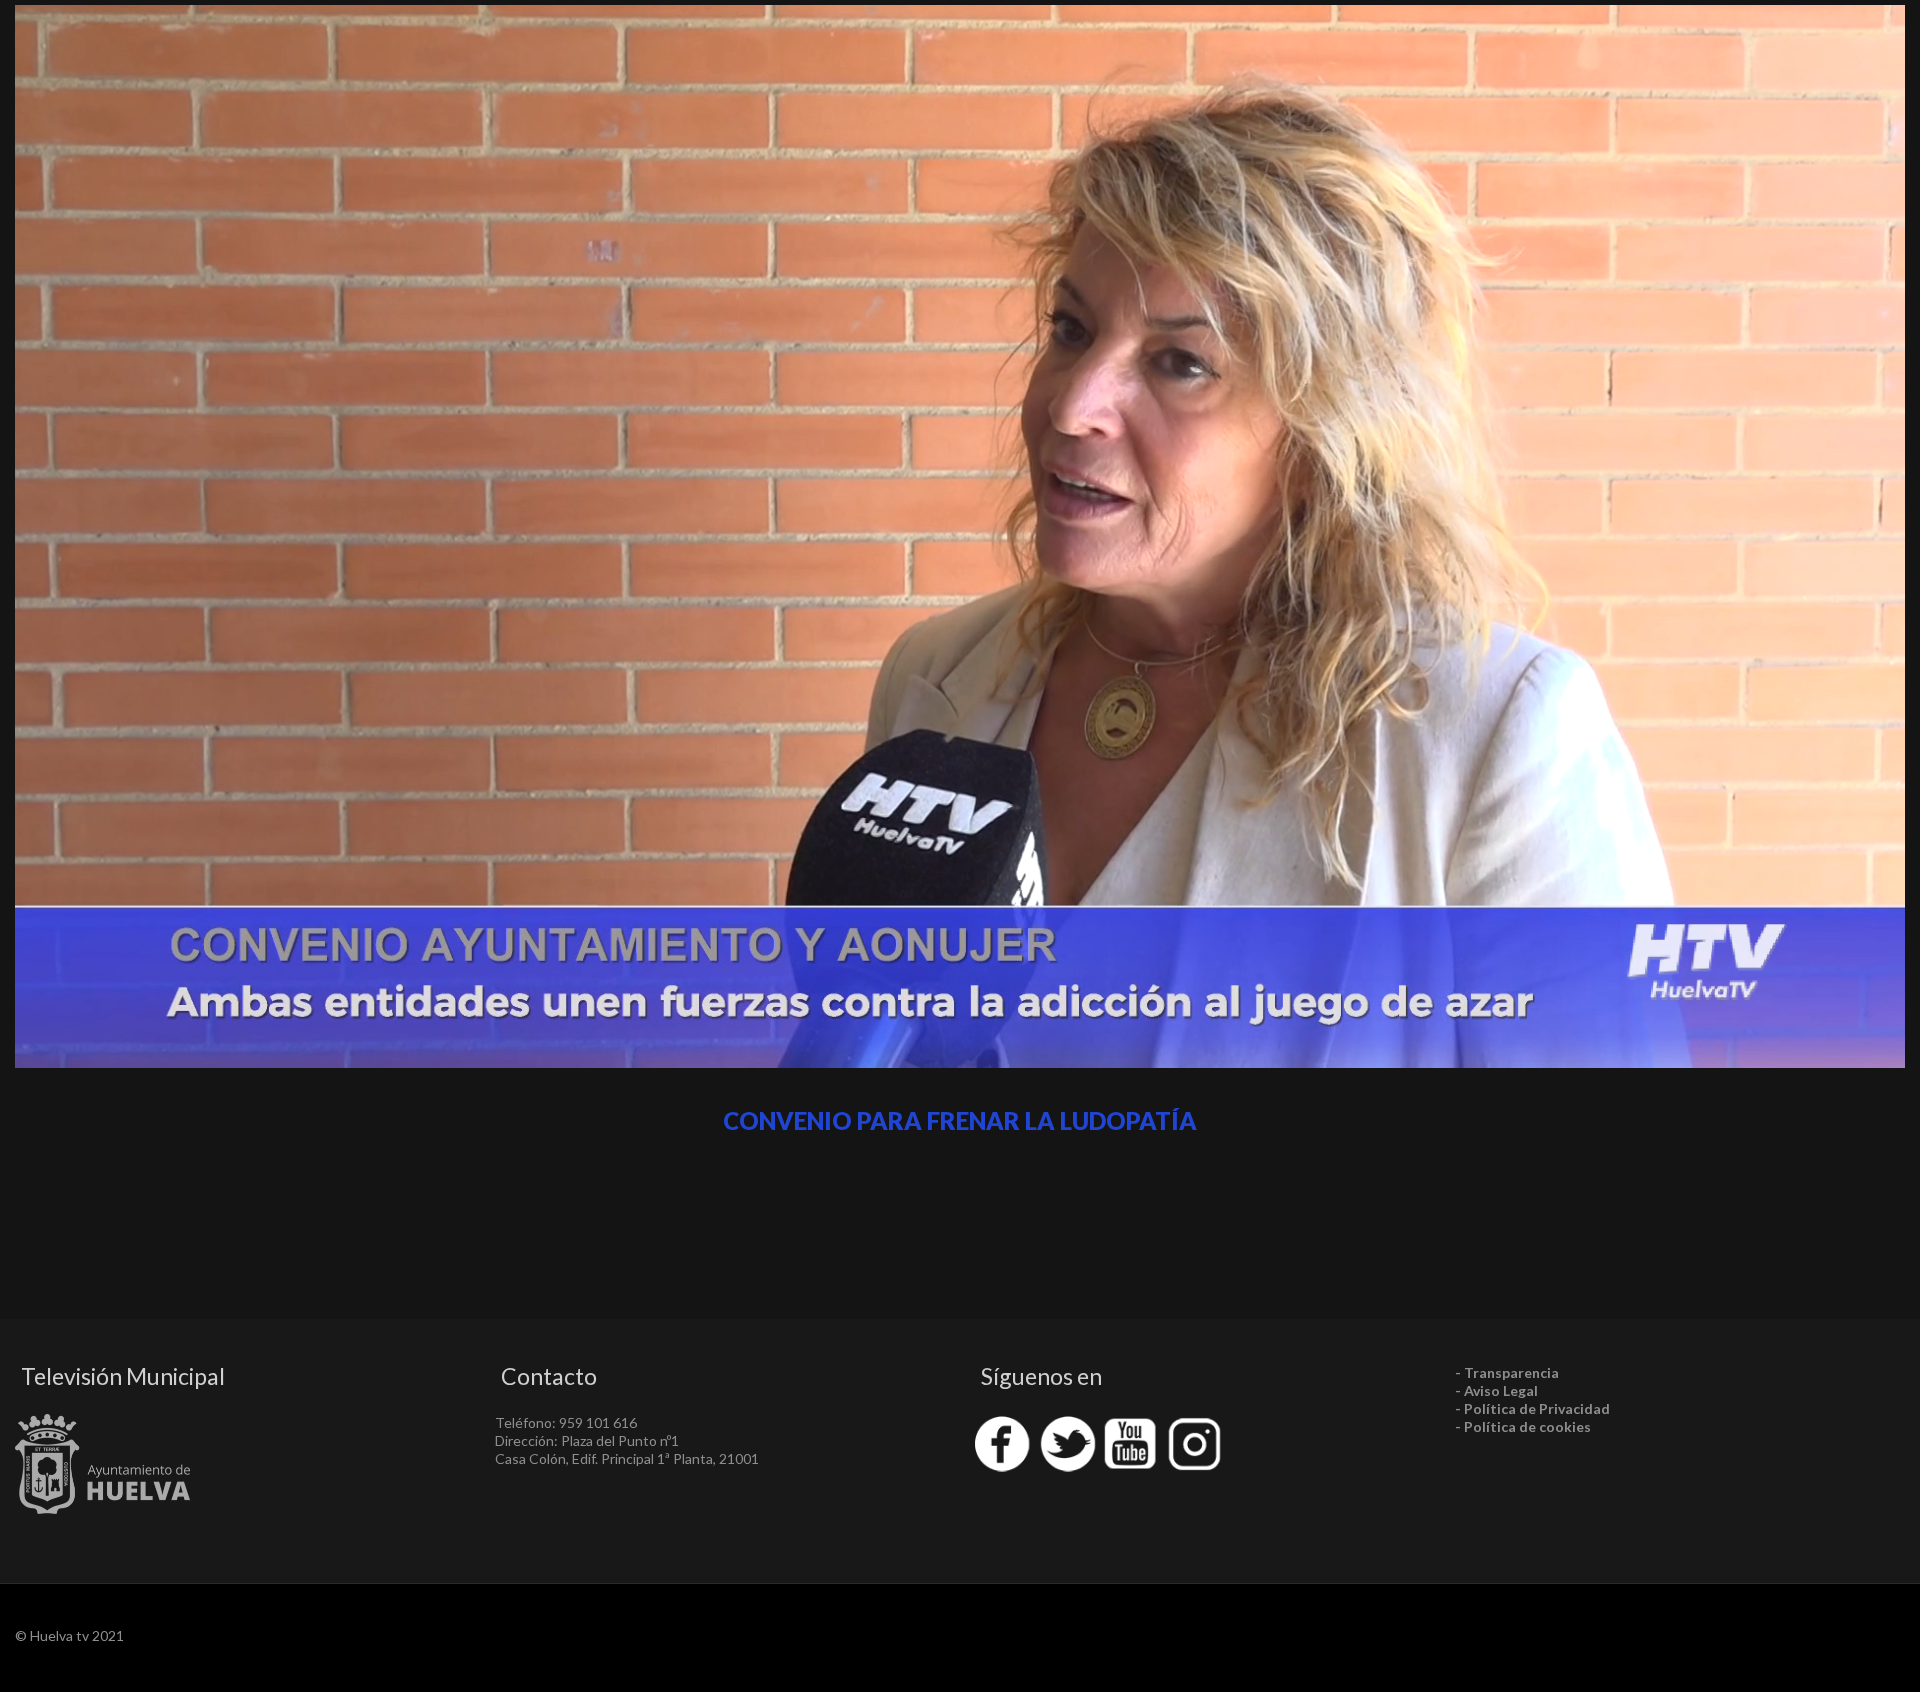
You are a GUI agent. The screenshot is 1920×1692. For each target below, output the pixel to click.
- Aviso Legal (1496, 1390)
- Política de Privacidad (1532, 1408)
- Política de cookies (1523, 1426)
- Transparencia (1507, 1372)
